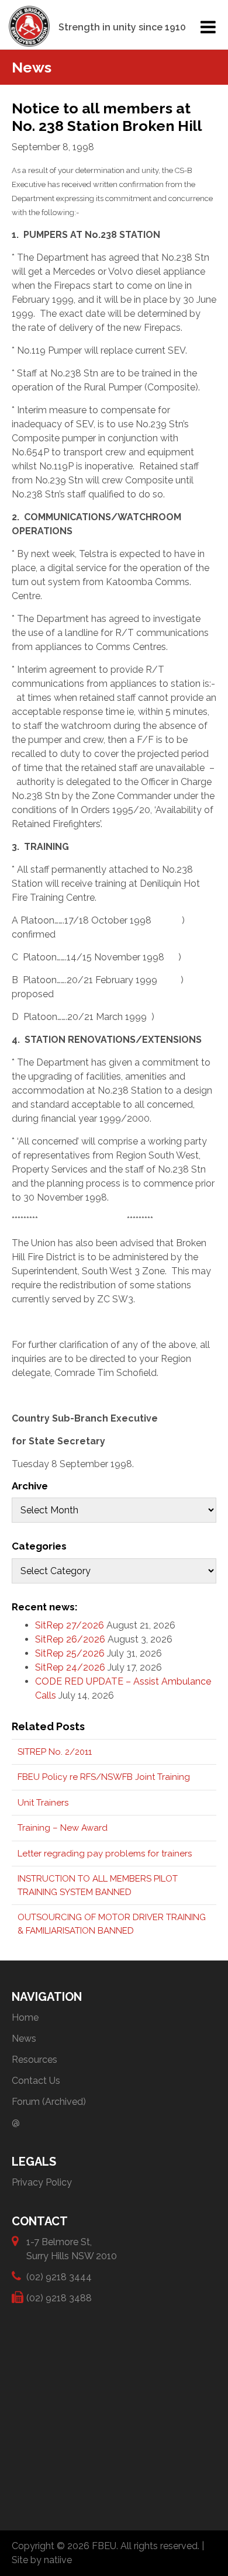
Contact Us (36, 2081)
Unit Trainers (43, 1803)
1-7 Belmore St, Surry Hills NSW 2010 (72, 2249)
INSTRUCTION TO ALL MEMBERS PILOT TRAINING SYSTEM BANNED (98, 1885)
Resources (34, 2060)
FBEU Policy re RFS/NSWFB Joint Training (104, 1777)
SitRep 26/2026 (70, 1639)
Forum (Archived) (49, 2102)
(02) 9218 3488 (59, 2298)
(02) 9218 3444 (59, 2277)
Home (25, 2017)
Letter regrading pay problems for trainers (105, 1854)
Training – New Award (63, 1828)
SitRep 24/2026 (70, 1667)
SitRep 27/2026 (70, 1625)
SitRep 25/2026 (70, 1653)
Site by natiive (42, 2560)
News (24, 2039)
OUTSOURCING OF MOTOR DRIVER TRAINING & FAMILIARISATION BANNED (112, 1924)
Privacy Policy (42, 2182)
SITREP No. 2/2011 (55, 1752)
